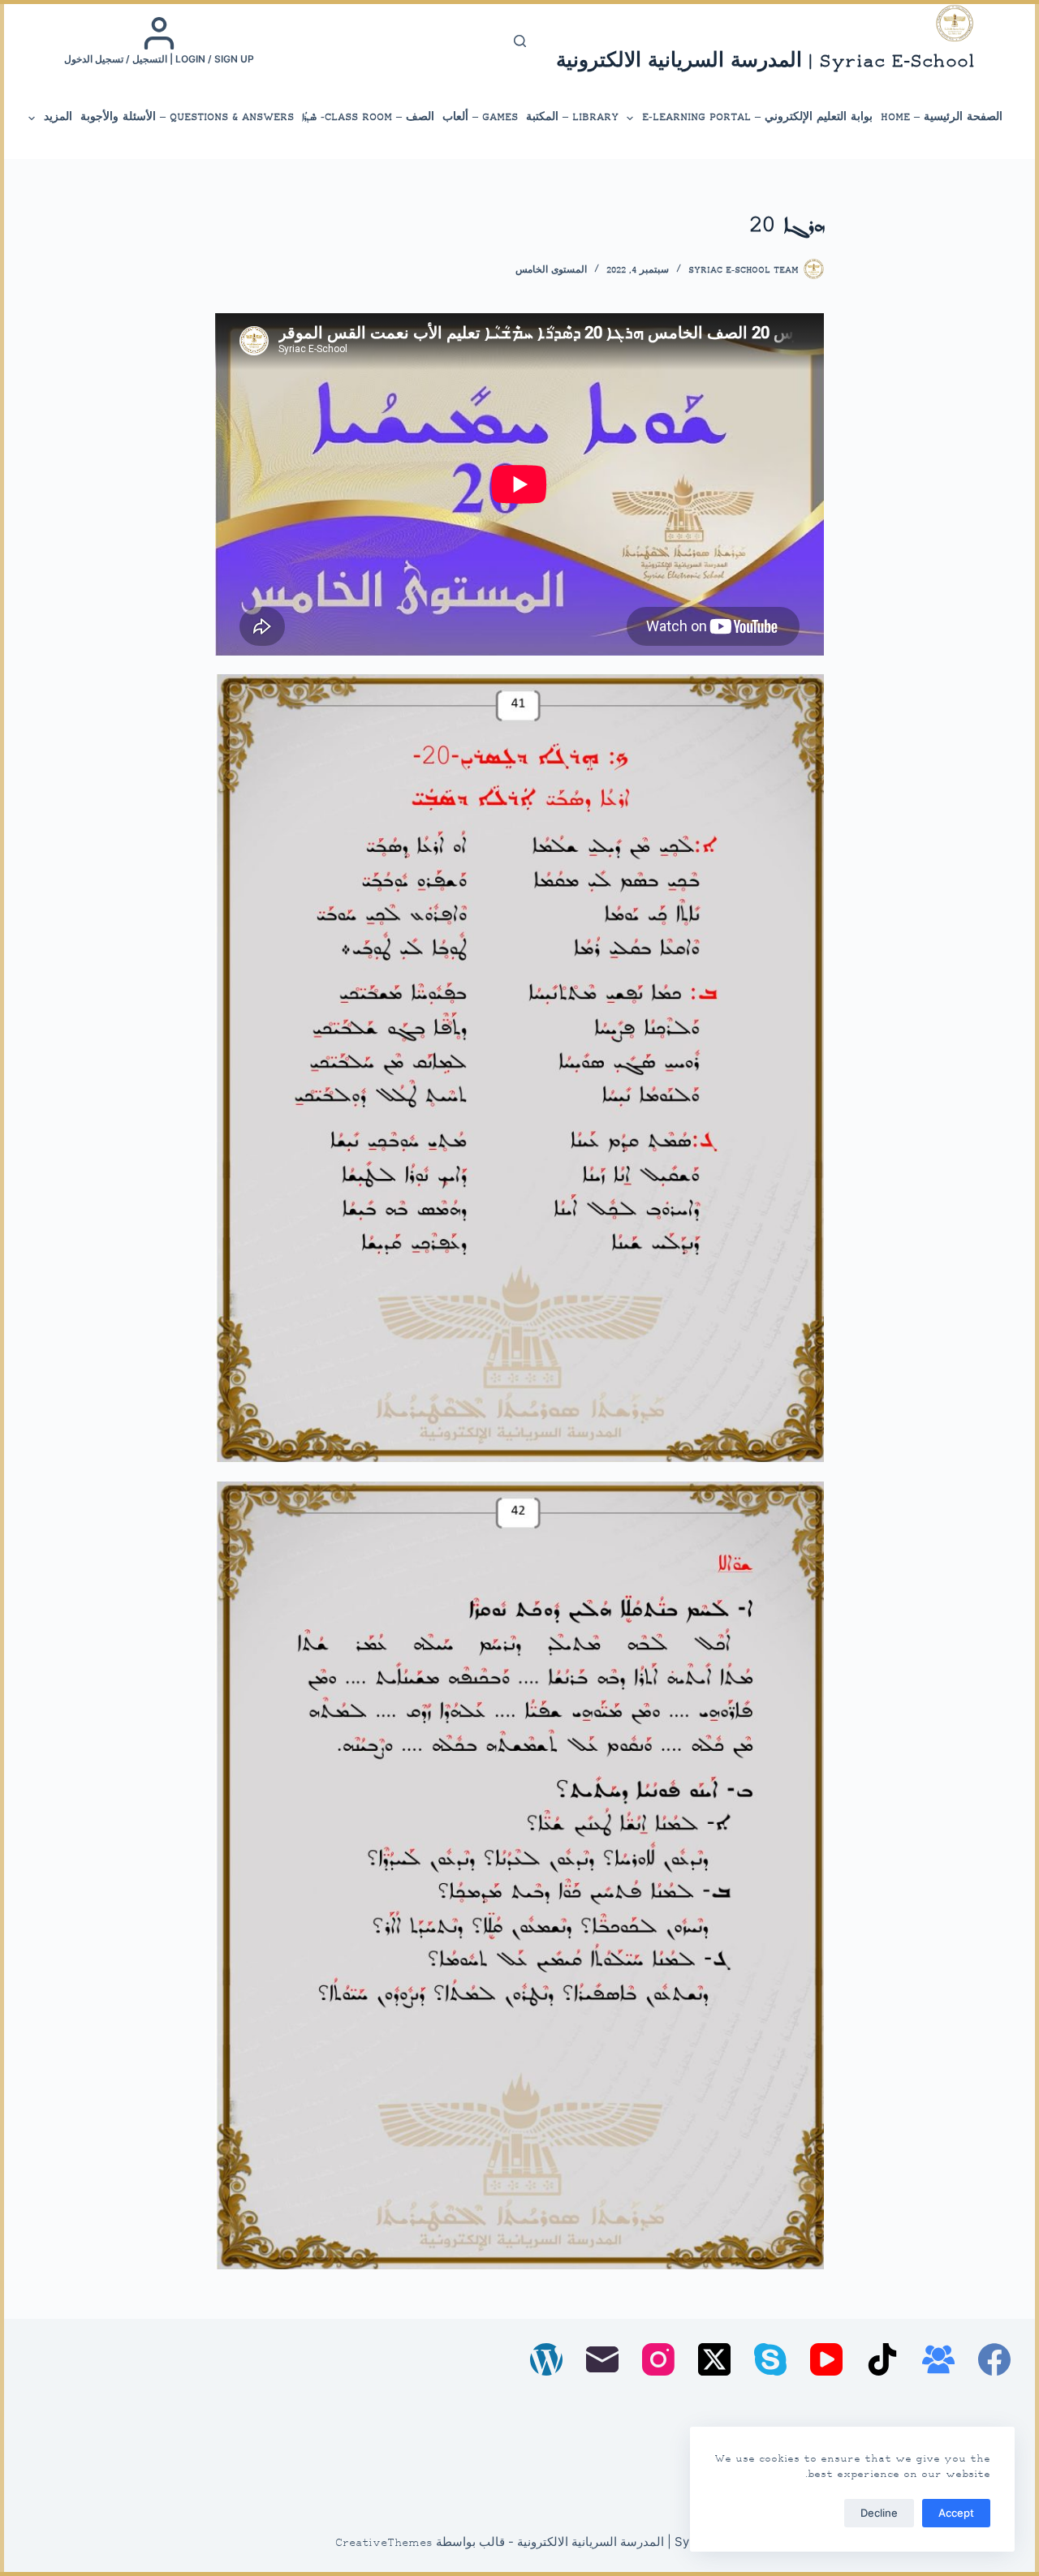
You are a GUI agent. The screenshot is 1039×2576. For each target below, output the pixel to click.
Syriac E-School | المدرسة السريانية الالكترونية (765, 62)
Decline (879, 2513)
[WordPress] (546, 2359)
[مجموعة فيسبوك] (938, 2359)
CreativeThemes (384, 2544)
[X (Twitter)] (714, 2359)
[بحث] (520, 41)
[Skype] (770, 2359)
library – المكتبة (572, 117)
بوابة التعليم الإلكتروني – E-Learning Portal (757, 117)
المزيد (58, 117)
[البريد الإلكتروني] (602, 2359)
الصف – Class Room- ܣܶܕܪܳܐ (368, 117)
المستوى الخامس (551, 271)
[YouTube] (826, 2359)
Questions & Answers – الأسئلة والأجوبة (187, 117)
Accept (956, 2513)
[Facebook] (994, 2359)
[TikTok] (882, 2359)
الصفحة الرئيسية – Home (942, 117)
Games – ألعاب (480, 117)
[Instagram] (658, 2359)
